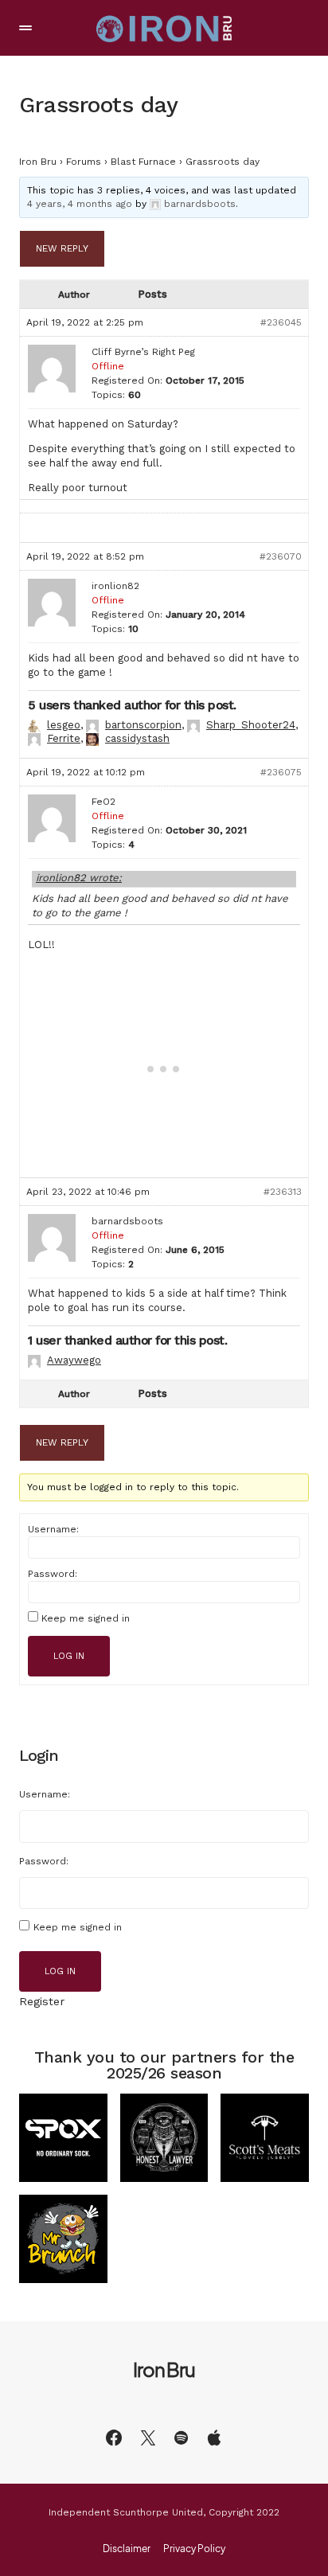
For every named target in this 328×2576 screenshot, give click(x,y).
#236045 (281, 322)
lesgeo (64, 725)
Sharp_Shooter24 (251, 725)
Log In (69, 1656)
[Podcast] (214, 2437)
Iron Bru (38, 162)
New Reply (62, 248)
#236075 (281, 772)
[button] (25, 28)
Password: (53, 1574)
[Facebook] (114, 2437)
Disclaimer (127, 2549)
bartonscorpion (143, 725)
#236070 (281, 556)
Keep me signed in (86, 1618)
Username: (53, 1529)
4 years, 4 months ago (80, 204)
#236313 (283, 1192)
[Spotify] (181, 2437)
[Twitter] (148, 2437)
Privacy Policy (194, 2549)
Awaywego (74, 1360)
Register (42, 2001)
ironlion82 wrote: (79, 878)
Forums (84, 162)
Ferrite (64, 738)
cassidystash (137, 738)
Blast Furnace (143, 162)
